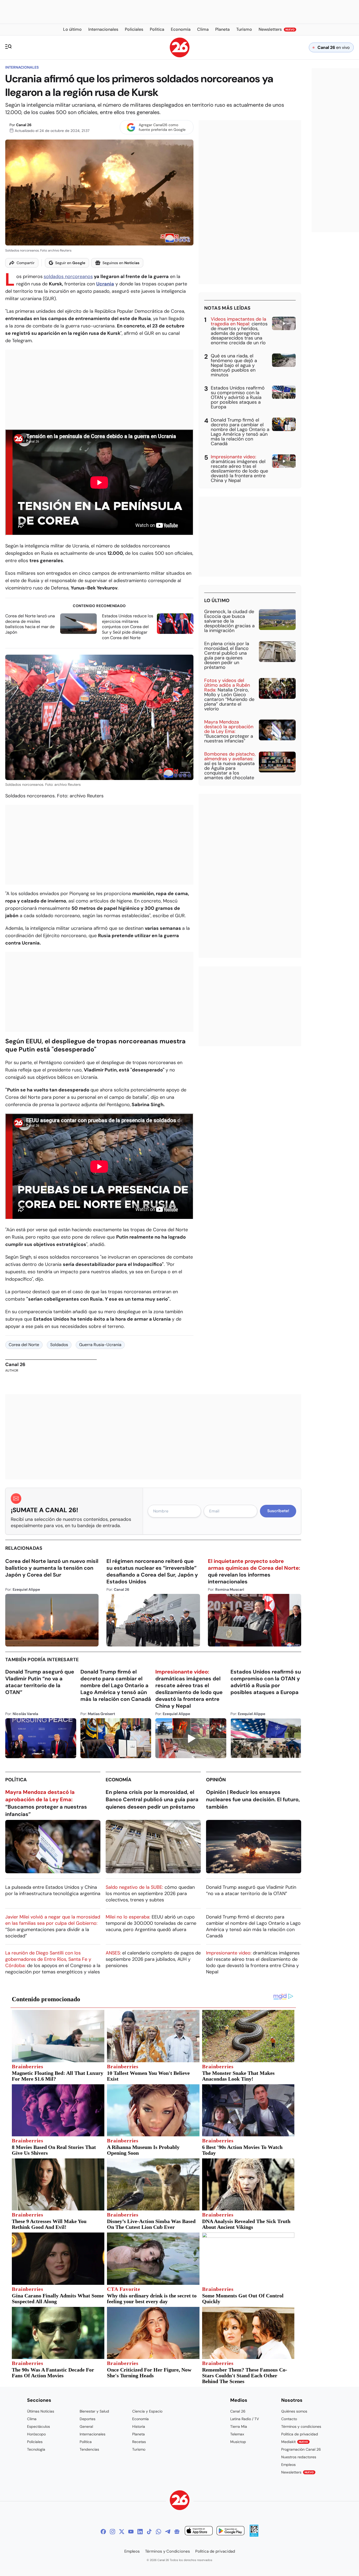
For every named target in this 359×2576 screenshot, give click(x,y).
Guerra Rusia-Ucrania (100, 1345)
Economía (119, 1780)
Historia (139, 2426)
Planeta (139, 2434)
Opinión (216, 1780)
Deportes (88, 2419)
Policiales (35, 2442)
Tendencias (89, 2449)
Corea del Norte (24, 1345)
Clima (32, 2419)
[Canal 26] (180, 2501)
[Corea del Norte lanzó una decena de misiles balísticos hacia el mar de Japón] (78, 624)
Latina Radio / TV (245, 2419)
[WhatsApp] (158, 2532)
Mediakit (295, 2442)
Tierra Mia (239, 2426)
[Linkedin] (140, 2532)
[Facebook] (103, 2532)
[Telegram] (168, 2532)
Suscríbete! (278, 1511)
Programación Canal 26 (301, 2449)
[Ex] (122, 2532)
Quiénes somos (294, 2411)
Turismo (139, 2449)
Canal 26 (24, 125)
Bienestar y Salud (94, 2411)
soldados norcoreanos (68, 276)
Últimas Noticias (41, 2411)
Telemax (237, 2434)
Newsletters (298, 2472)
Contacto (289, 2419)
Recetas (139, 2442)
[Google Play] (230, 2531)
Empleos (288, 2465)
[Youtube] (131, 2532)
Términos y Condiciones (168, 2551)
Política (16, 1780)
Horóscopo (36, 2434)
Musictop (238, 2442)
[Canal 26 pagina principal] (180, 56)
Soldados (59, 1345)
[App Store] (199, 2531)
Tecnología (36, 2449)
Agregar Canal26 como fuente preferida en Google (162, 127)
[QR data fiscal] (254, 2535)
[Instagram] (112, 2532)
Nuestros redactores (299, 2457)
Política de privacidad (300, 2434)
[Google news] (177, 2532)
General (86, 2426)
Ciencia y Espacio (147, 2411)
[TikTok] (149, 2532)
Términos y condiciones (301, 2426)
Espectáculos (39, 2426)
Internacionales (22, 67)
